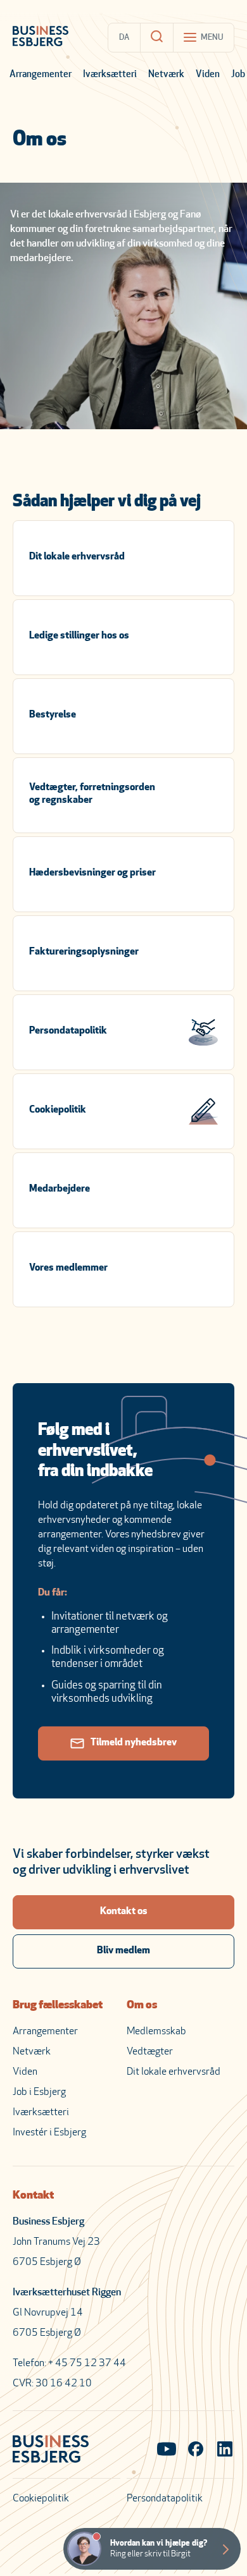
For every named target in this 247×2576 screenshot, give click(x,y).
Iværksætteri (110, 75)
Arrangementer (41, 75)
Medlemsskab (156, 2032)
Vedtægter (150, 2052)
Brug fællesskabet (58, 2006)
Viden (208, 75)
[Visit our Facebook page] (196, 2450)
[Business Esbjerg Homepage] (41, 37)
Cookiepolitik (41, 2499)
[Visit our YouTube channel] (167, 2450)
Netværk (166, 75)
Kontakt (33, 2196)
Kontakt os (124, 1912)
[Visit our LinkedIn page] (225, 2450)
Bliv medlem (123, 1951)
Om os (142, 2006)
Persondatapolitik (165, 2499)
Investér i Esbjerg (49, 2133)
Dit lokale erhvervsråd (174, 2072)
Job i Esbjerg (39, 2092)
